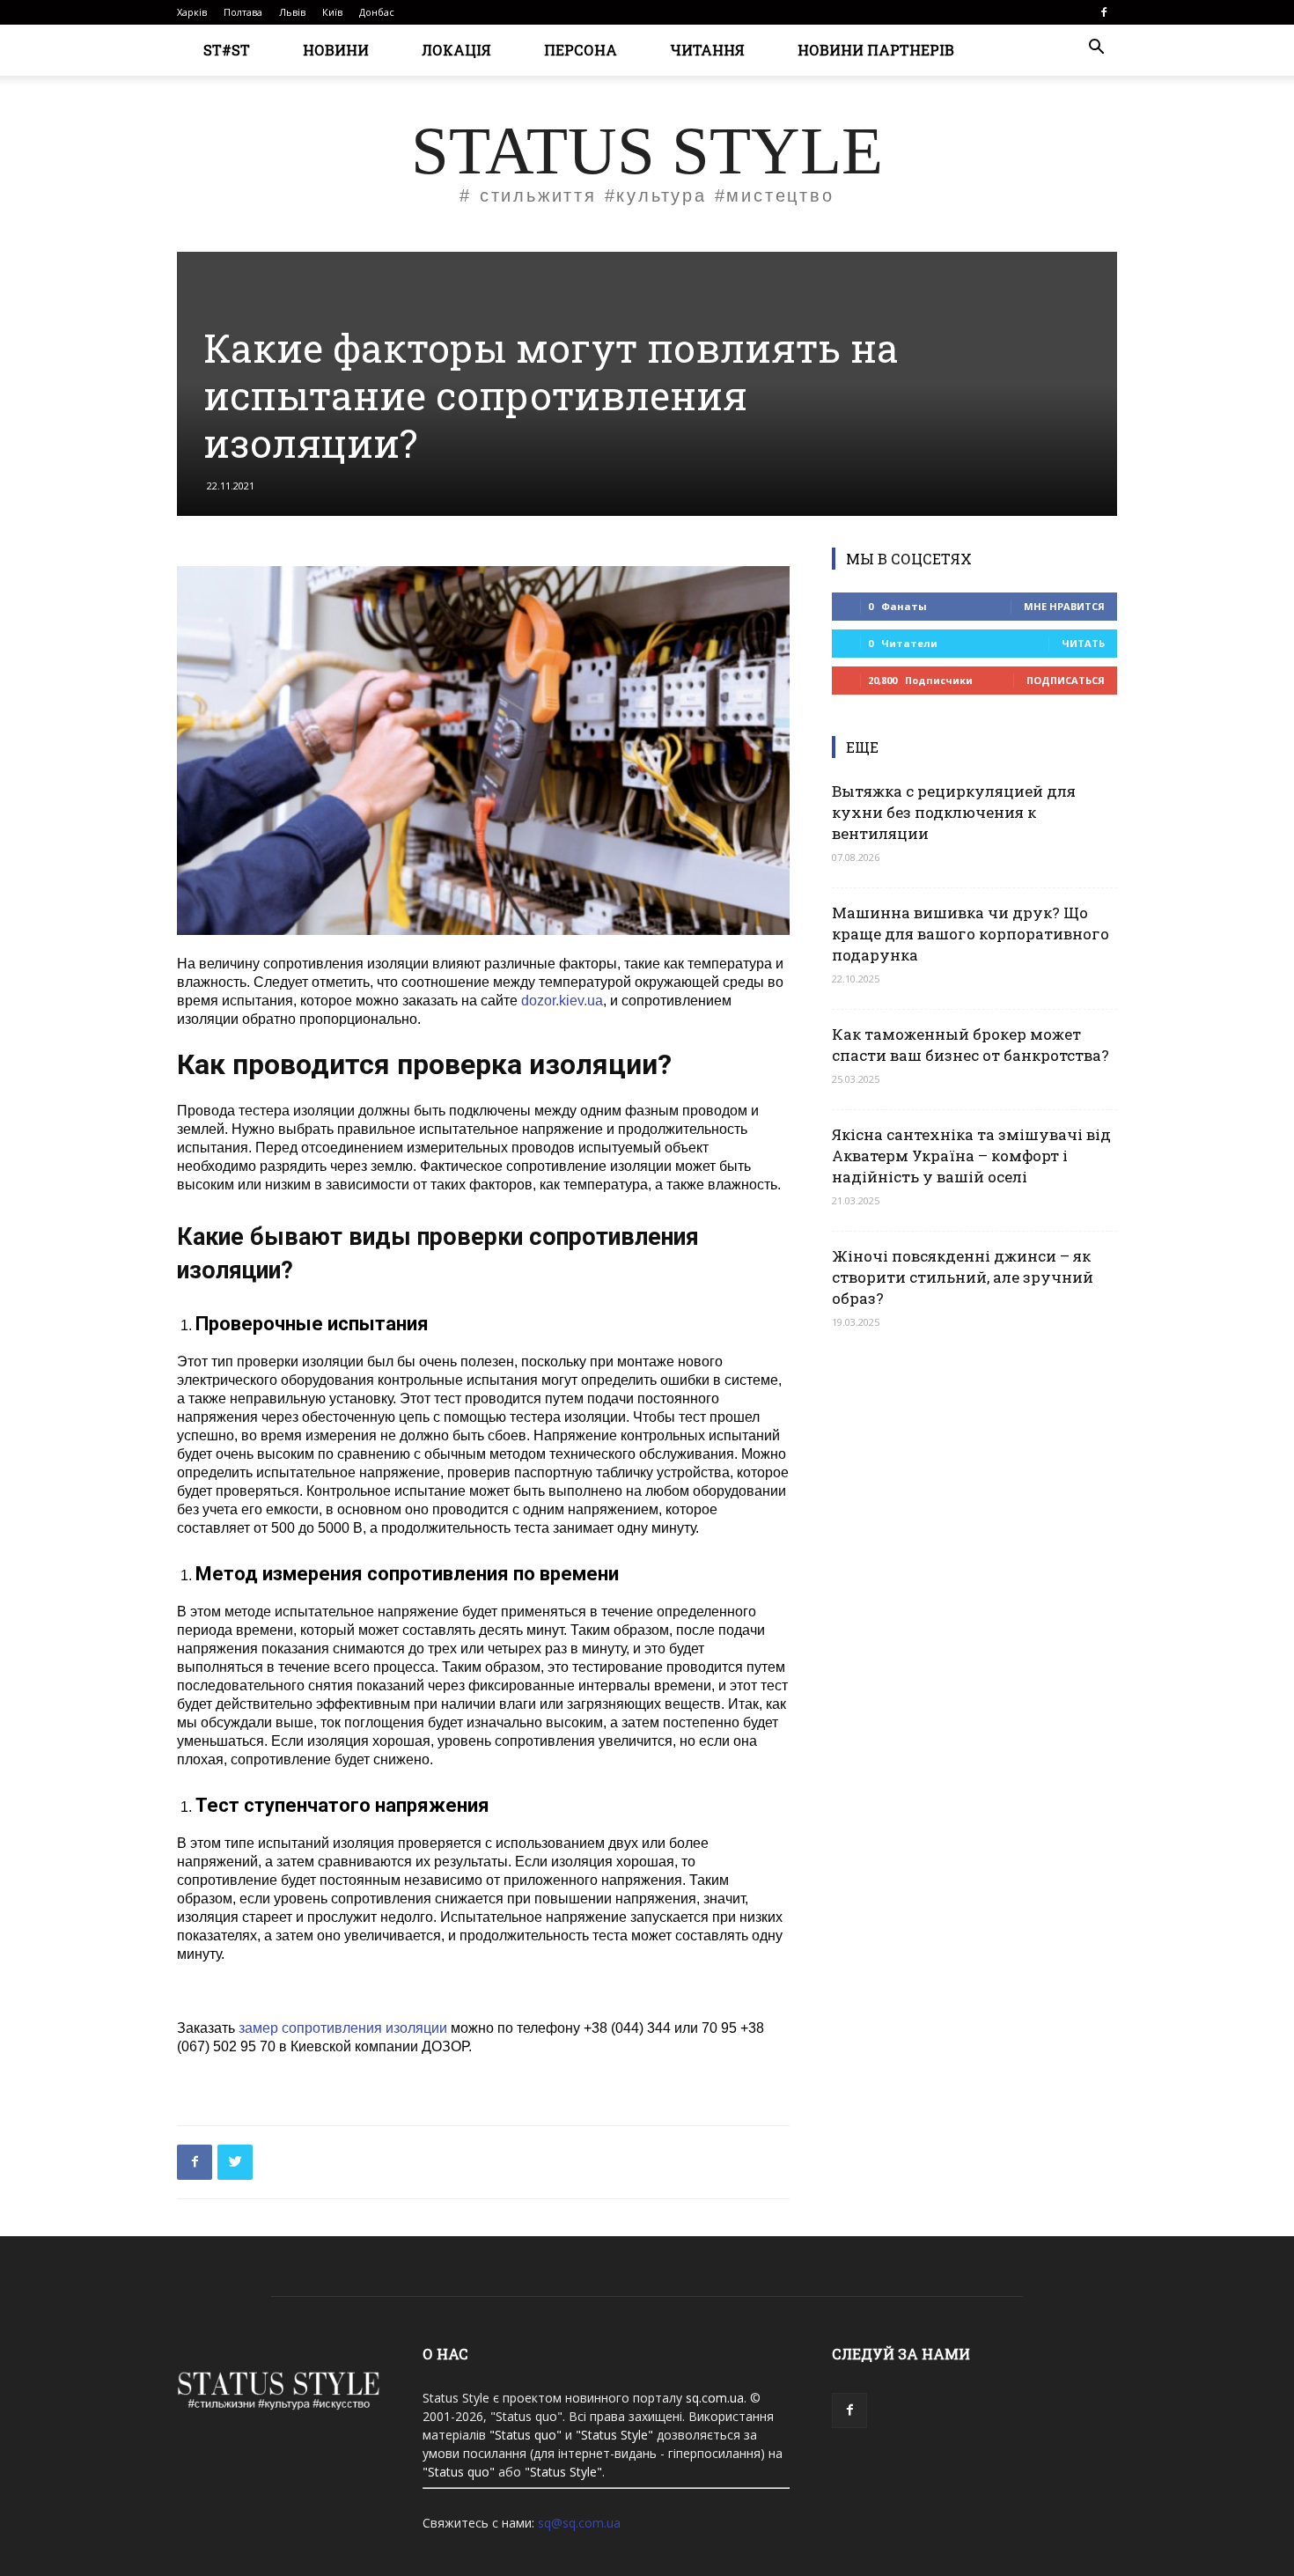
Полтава (243, 12)
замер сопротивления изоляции (343, 2028)
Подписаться (1066, 680)
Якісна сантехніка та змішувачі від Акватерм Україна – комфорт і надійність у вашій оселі (971, 1156)
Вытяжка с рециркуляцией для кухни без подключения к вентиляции (954, 812)
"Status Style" (614, 2435)
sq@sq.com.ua (579, 2523)
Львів (292, 12)
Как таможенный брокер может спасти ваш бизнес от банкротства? (970, 1045)
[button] (1096, 49)
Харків (192, 12)
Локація (456, 50)
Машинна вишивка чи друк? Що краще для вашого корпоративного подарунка (970, 934)
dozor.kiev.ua (562, 1001)
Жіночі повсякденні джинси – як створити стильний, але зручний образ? (963, 1277)
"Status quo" (526, 2435)
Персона (581, 50)
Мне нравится (1064, 606)
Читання (707, 50)
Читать (1083, 643)
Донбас (377, 12)
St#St (227, 50)
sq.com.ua (715, 2398)
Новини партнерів (876, 50)
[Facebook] (1104, 12)
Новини (336, 50)
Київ (332, 12)
